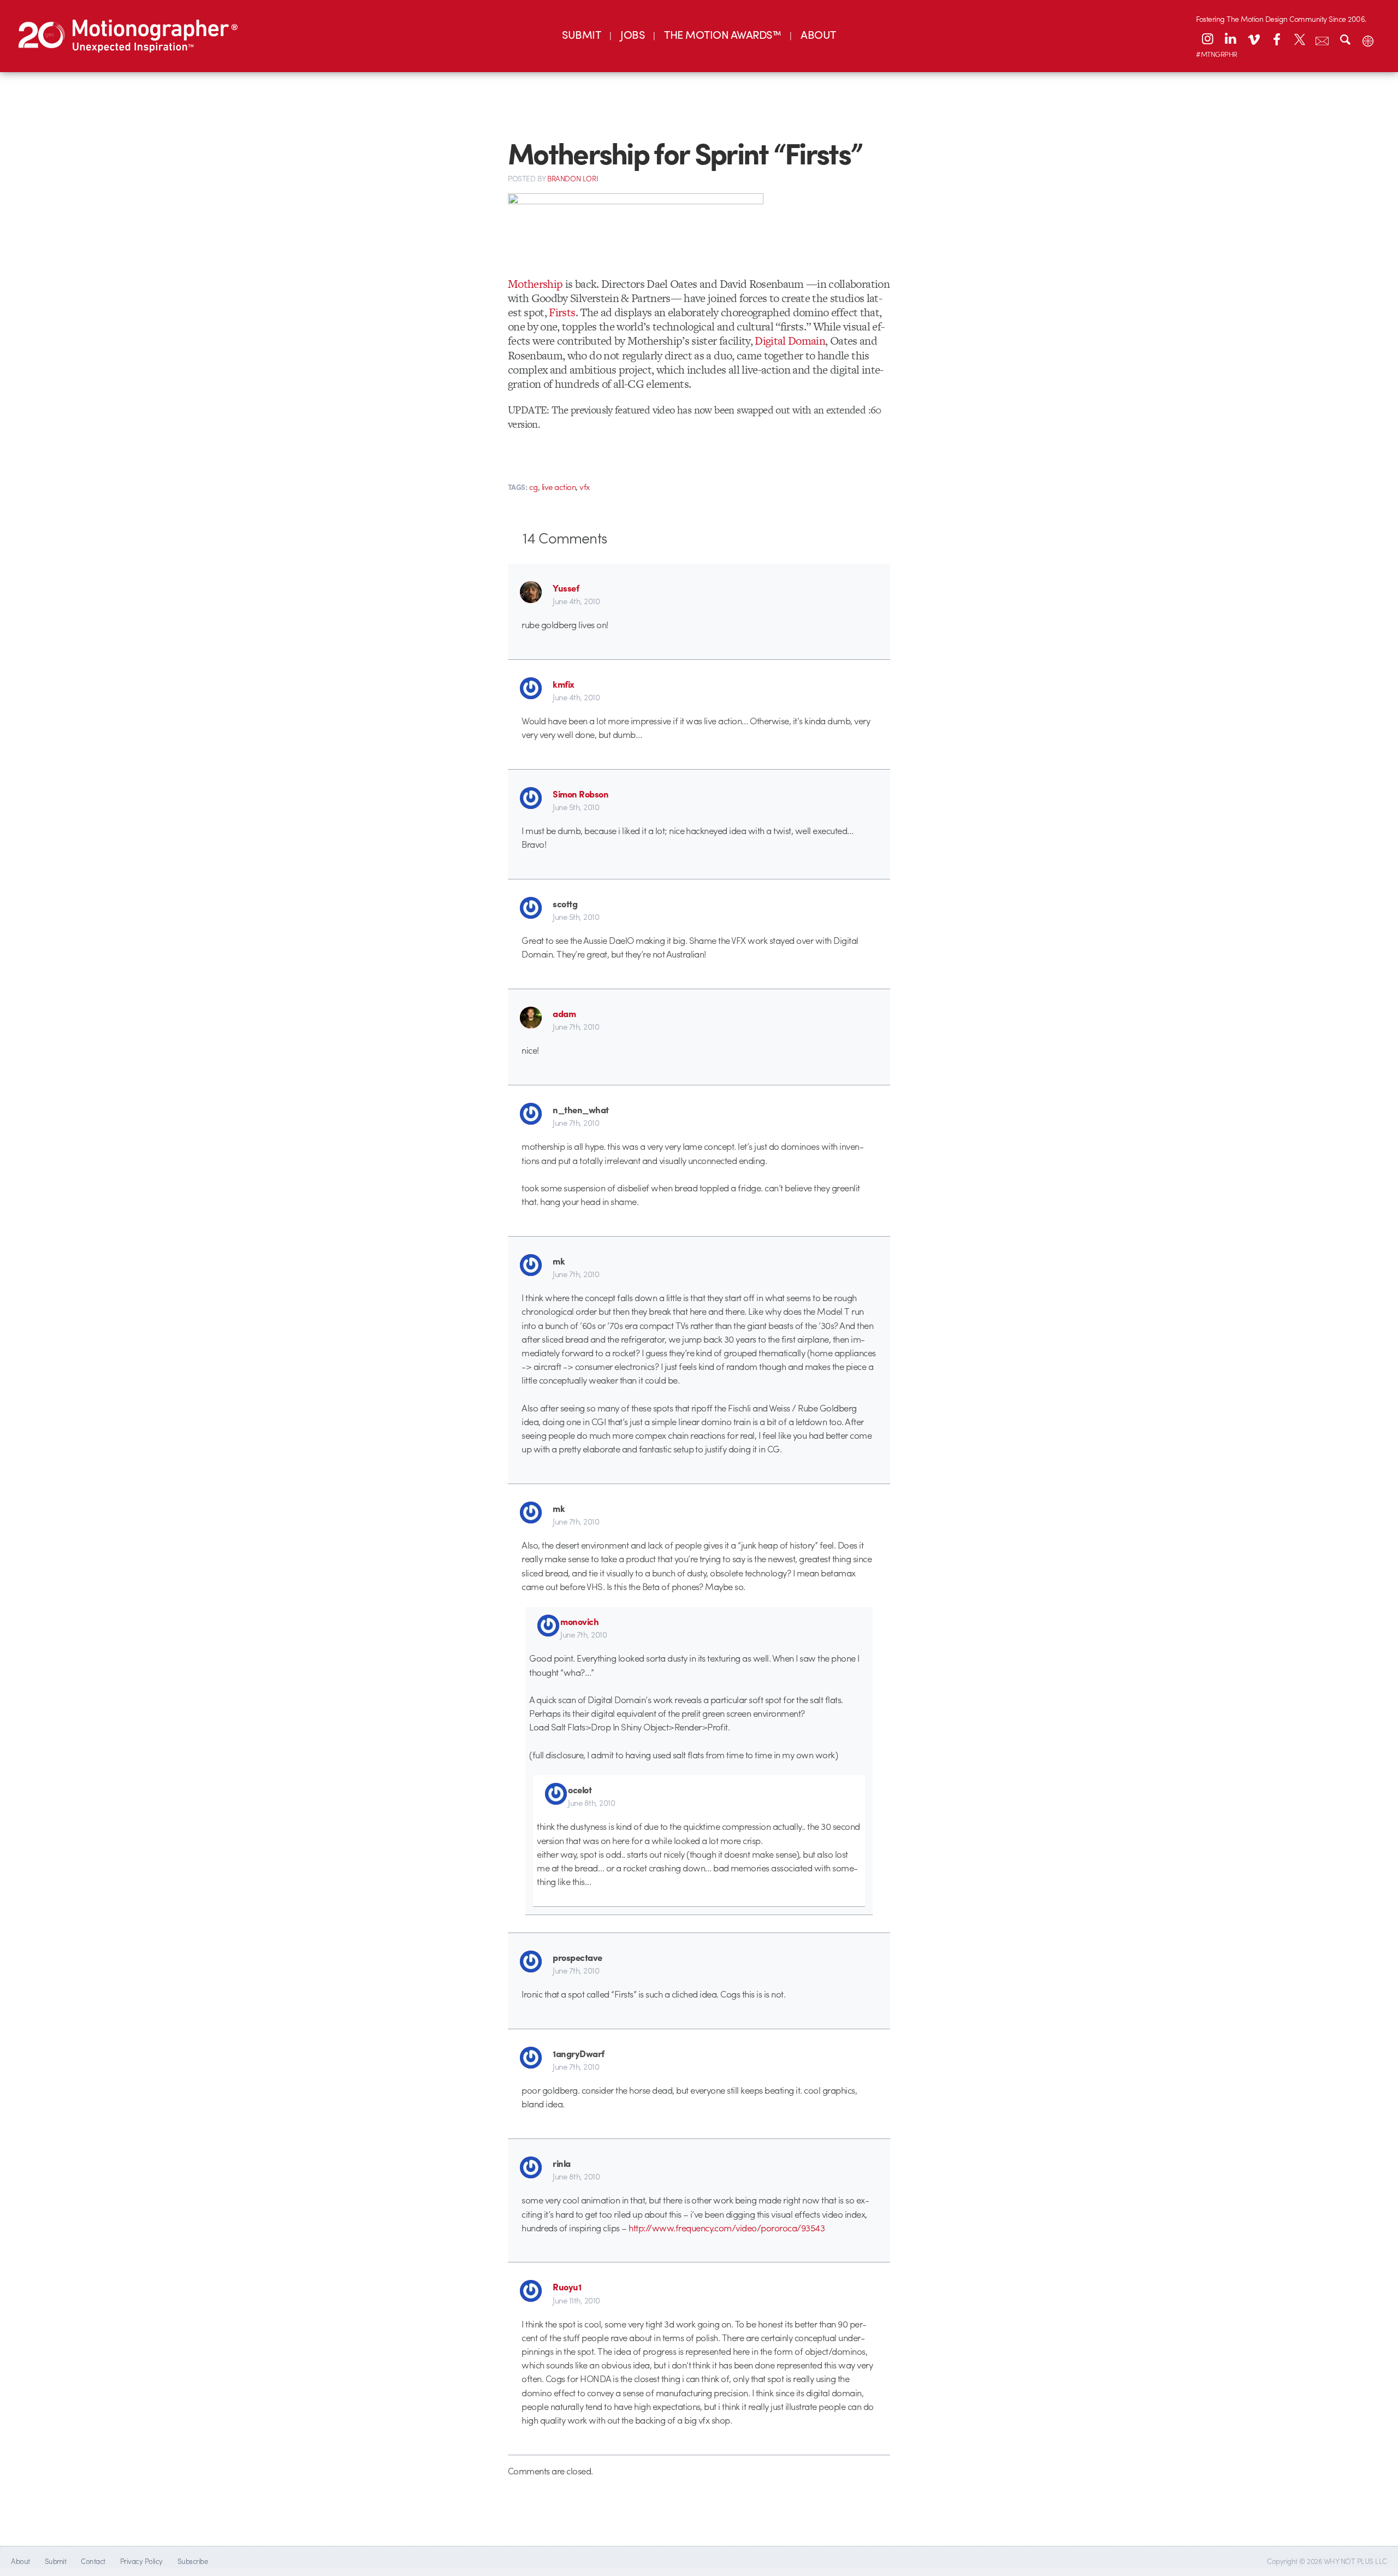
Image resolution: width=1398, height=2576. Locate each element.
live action (559, 487)
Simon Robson (580, 794)
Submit (56, 2561)
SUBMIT (581, 34)
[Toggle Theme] (1368, 39)
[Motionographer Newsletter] (1322, 39)
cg (534, 487)
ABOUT (818, 34)
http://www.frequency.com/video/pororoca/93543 (727, 2228)
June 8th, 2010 (591, 1803)
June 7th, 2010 (576, 1026)
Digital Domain (790, 341)
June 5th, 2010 (576, 807)
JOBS (632, 34)
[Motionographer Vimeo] (1253, 39)
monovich (579, 1621)
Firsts (562, 312)
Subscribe (192, 2561)
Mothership (535, 284)
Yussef (566, 588)
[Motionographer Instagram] (1207, 39)
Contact (93, 2561)
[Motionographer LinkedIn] (1230, 39)
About (20, 2561)
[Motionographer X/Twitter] (1299, 39)
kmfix (563, 684)
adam (564, 1013)
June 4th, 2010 (576, 601)
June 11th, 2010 (576, 2300)
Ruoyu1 (567, 2287)
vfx (585, 487)
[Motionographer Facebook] (1276, 39)
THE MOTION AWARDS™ (722, 34)
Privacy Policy (141, 2561)
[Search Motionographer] (1345, 39)
